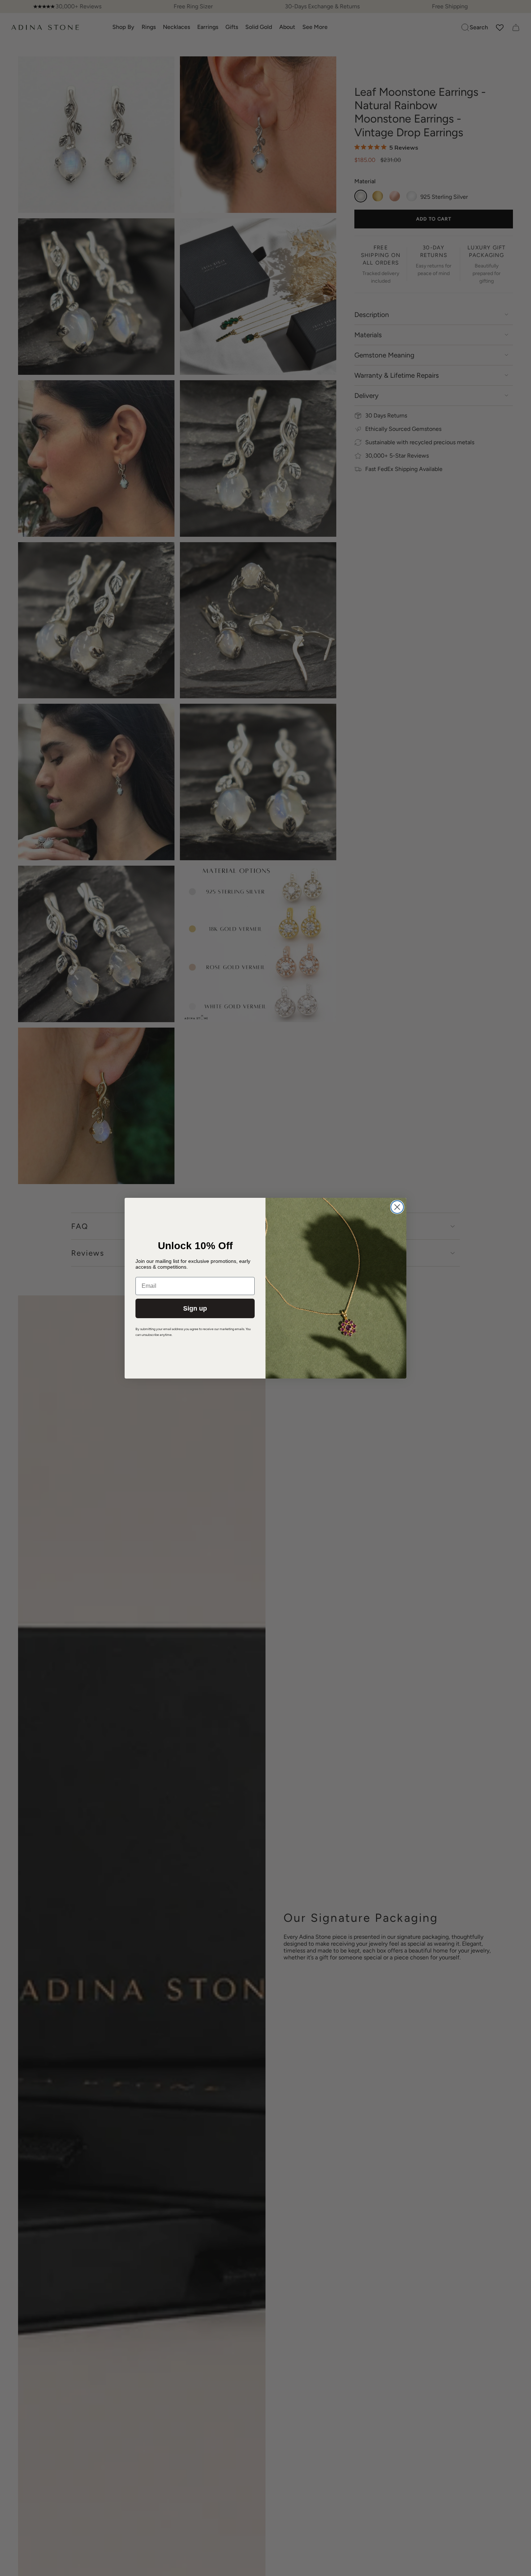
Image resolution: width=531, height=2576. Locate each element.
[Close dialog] (397, 1207)
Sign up (195, 1308)
